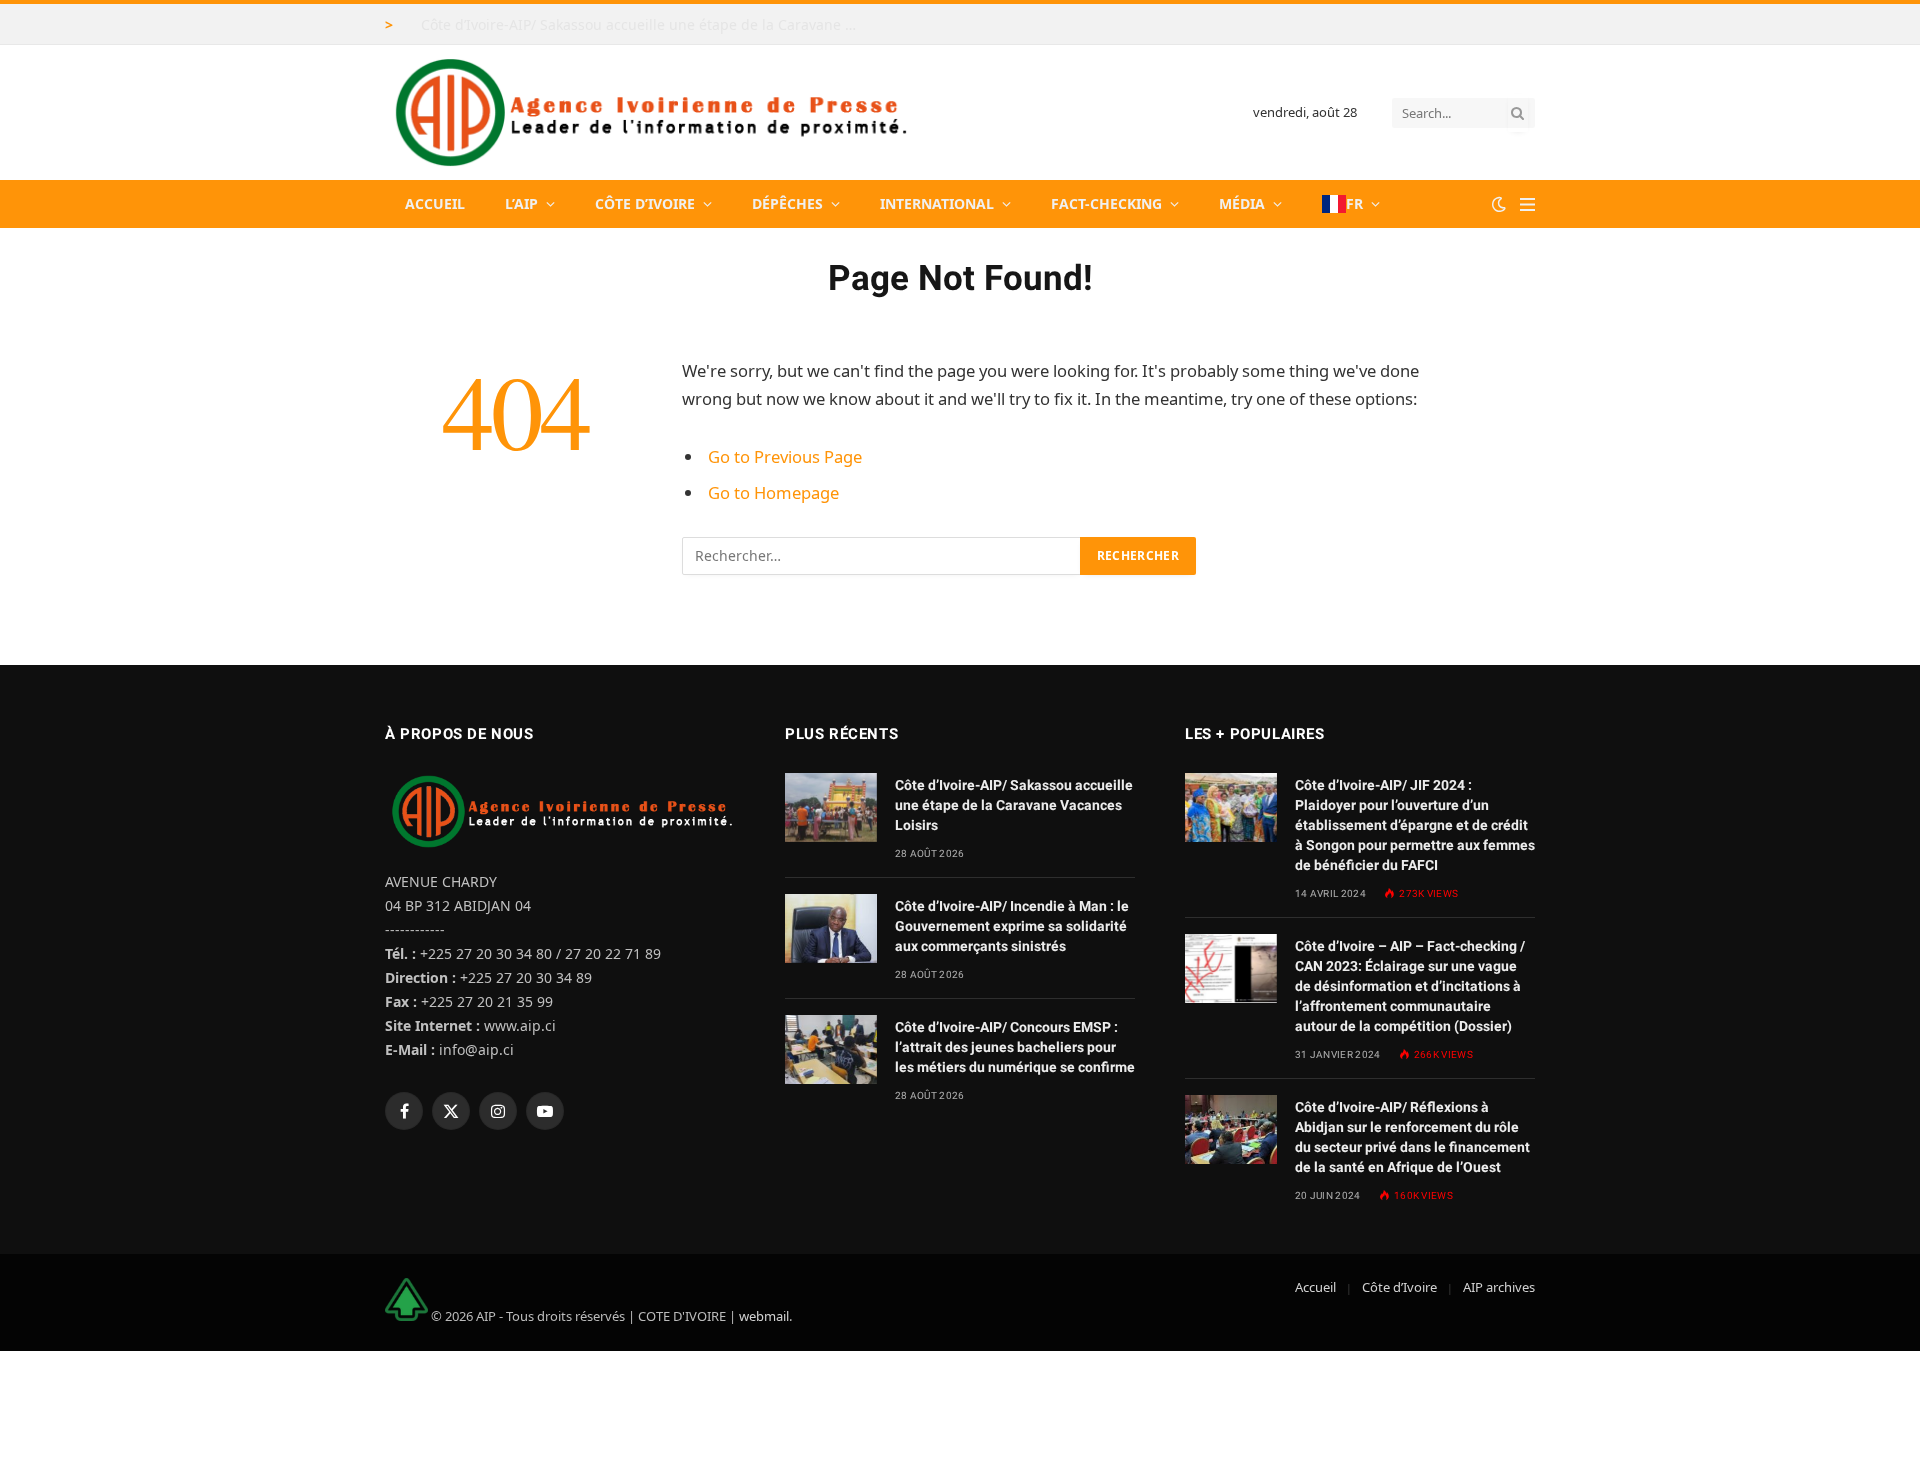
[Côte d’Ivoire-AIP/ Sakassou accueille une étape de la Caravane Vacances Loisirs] (831, 807)
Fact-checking (1106, 203)
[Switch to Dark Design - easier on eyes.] (1499, 204)
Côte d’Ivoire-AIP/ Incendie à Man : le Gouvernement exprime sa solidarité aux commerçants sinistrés (1012, 926)
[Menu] (1527, 204)
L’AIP (521, 203)
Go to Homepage (773, 492)
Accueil (435, 203)
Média (1242, 203)
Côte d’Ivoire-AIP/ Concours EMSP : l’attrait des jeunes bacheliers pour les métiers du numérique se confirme (1015, 1047)
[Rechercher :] (882, 556)
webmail (764, 1316)
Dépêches (787, 203)
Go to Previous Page (785, 456)
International (937, 203)
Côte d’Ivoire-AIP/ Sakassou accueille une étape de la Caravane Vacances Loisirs (646, 25)
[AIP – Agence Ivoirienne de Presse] (648, 112)
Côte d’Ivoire (645, 203)
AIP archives (1499, 1287)
